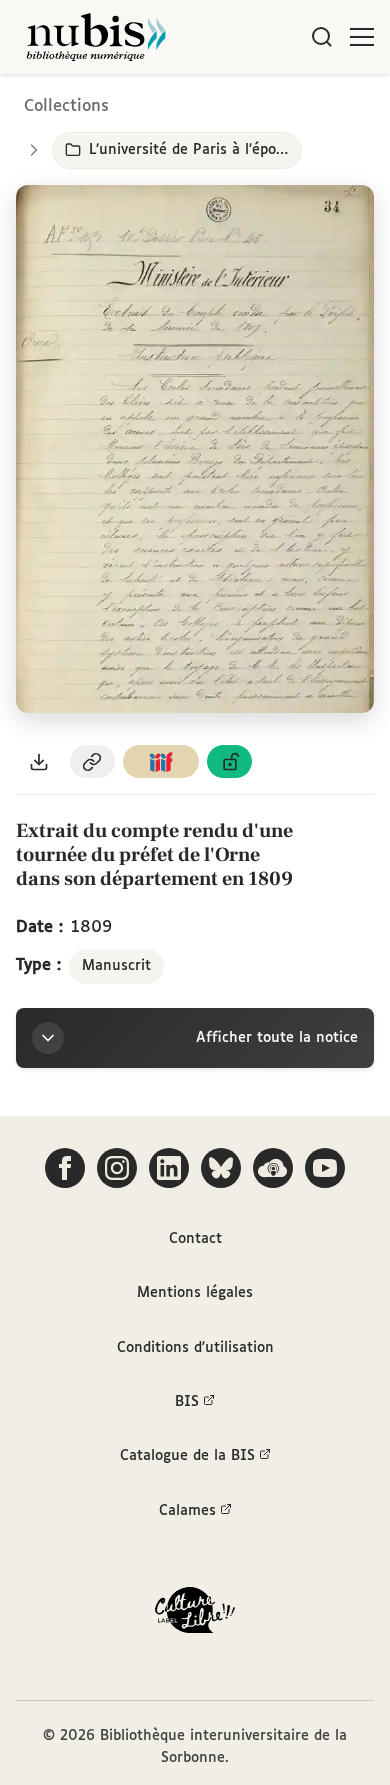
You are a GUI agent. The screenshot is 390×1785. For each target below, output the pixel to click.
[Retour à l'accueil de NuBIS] (96, 37)
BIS (187, 1402)
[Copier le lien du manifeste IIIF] (161, 761)
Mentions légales (195, 1293)
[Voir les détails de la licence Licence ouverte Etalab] (230, 761)
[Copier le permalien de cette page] (93, 761)
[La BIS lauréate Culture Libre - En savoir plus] (195, 1614)
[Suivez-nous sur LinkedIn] (169, 1168)
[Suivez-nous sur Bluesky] (221, 1168)
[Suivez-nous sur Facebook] (65, 1168)
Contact (195, 1239)
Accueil (290, 102)
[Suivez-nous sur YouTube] (325, 1168)
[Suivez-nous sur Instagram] (117, 1168)
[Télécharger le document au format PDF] (39, 761)
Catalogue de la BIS (187, 1456)
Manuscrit (116, 966)
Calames (187, 1511)
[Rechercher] (322, 37)
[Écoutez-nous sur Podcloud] (273, 1168)
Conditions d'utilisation (195, 1348)
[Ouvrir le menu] (362, 37)
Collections (66, 106)
